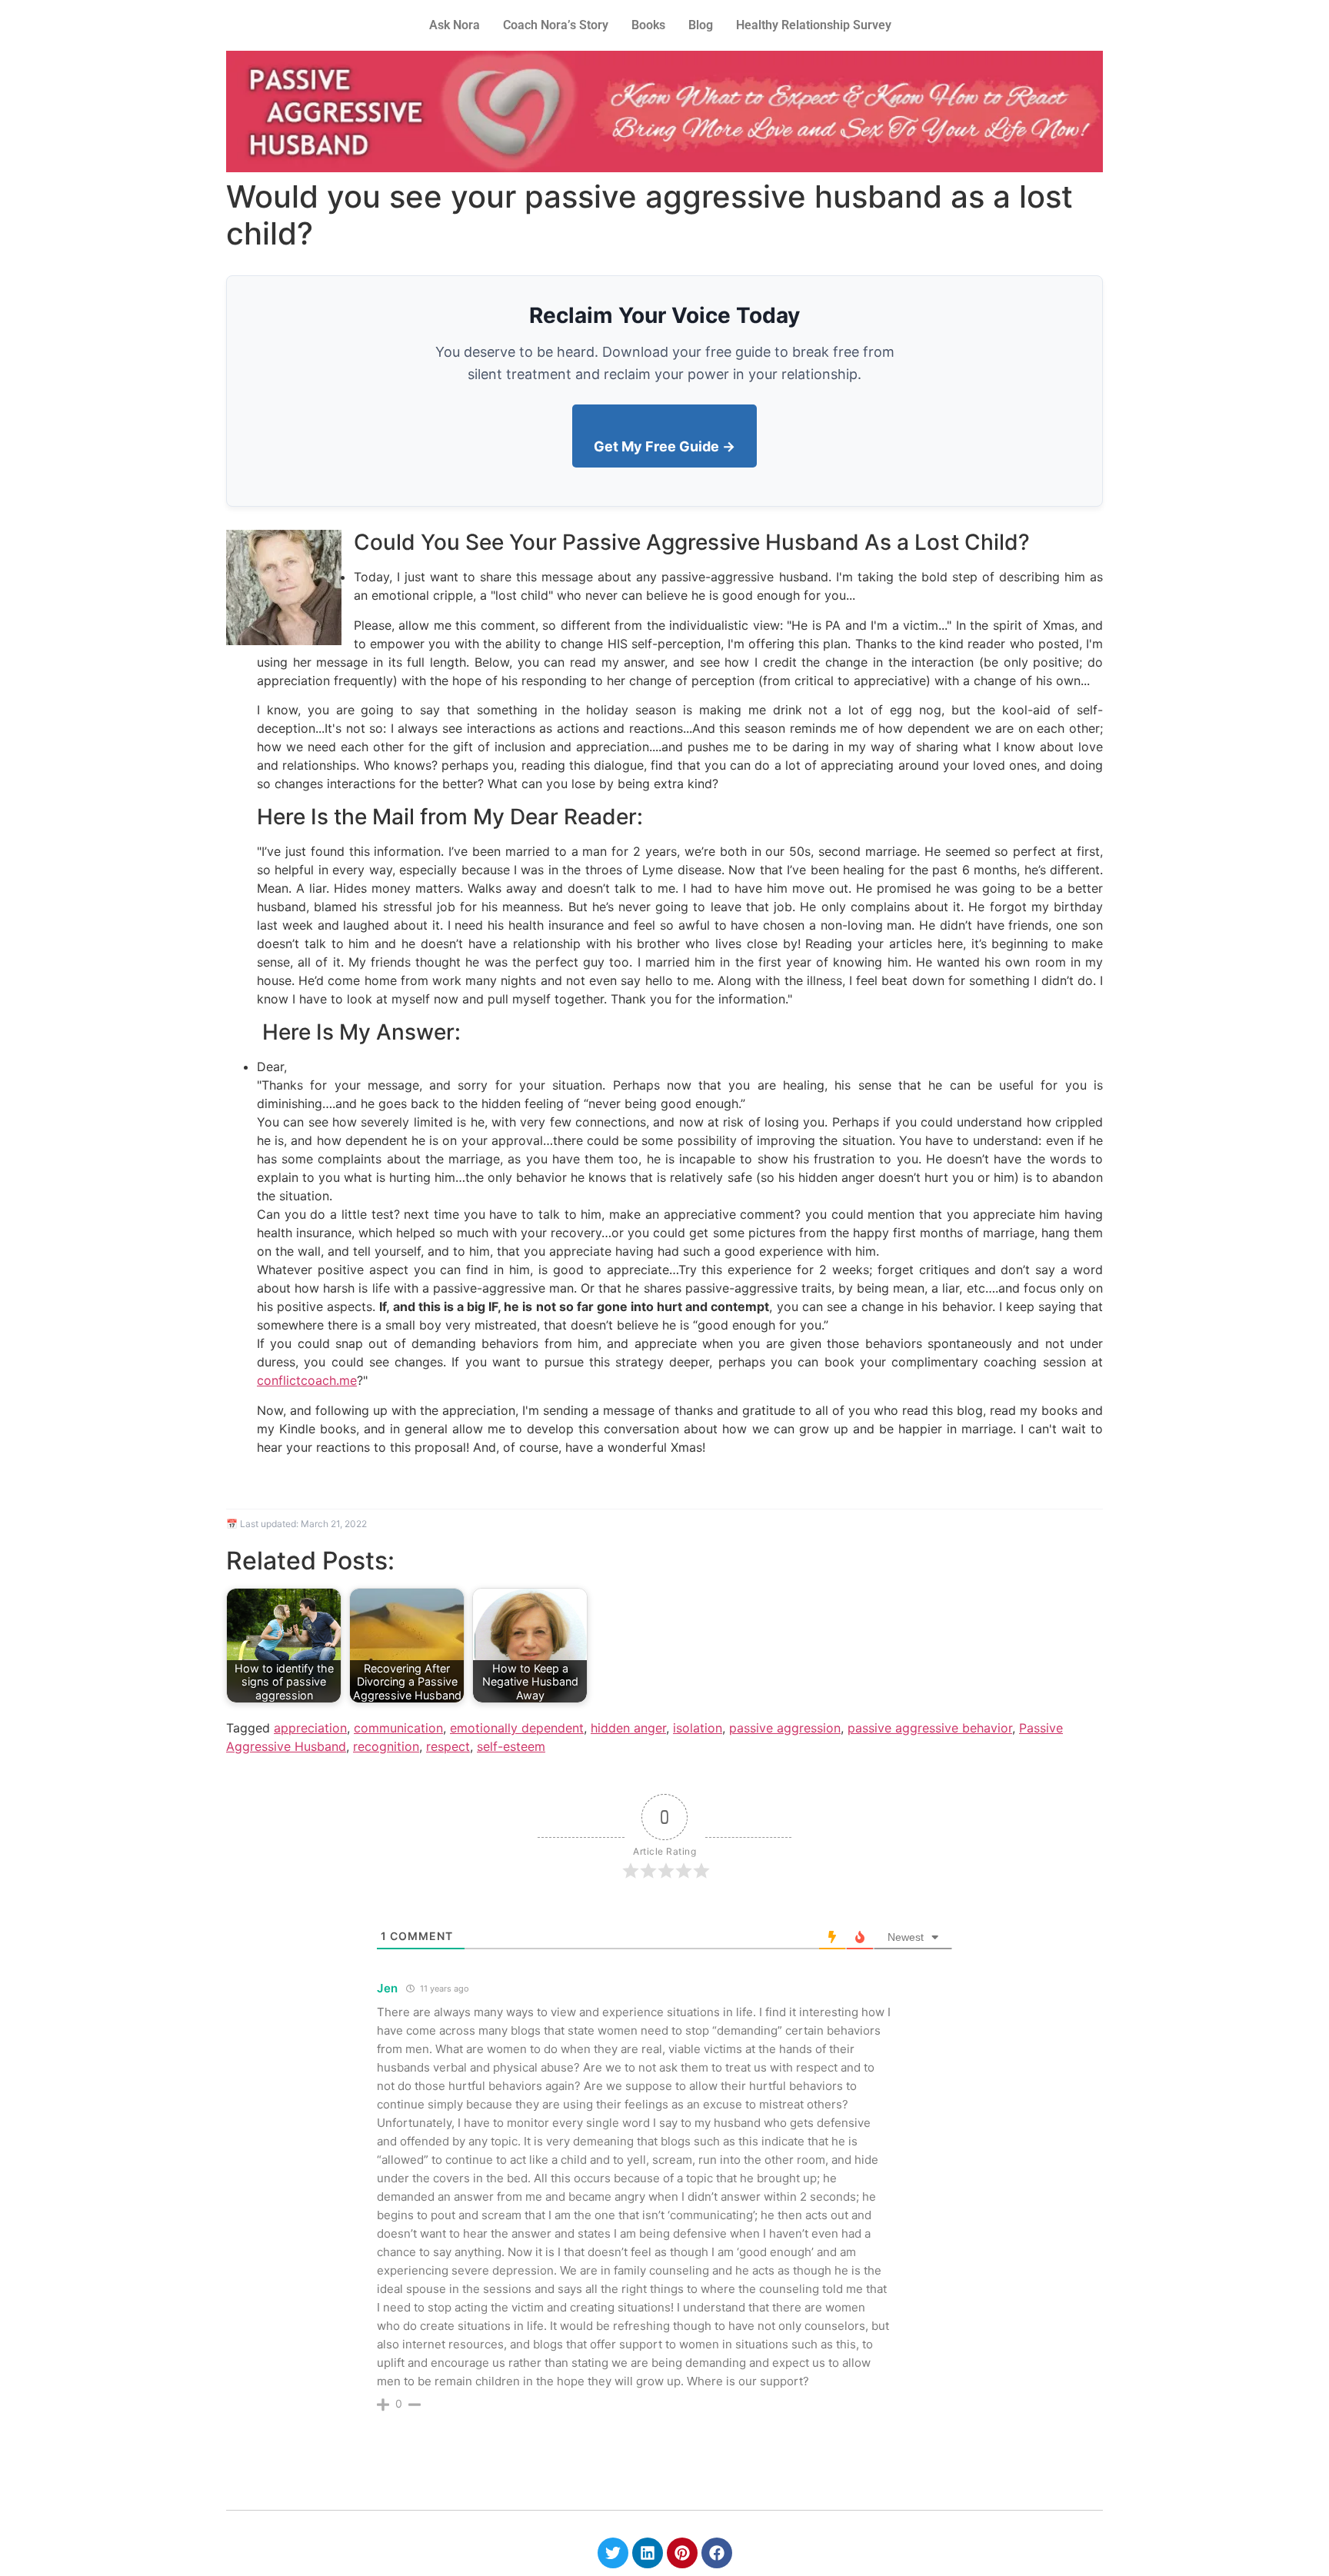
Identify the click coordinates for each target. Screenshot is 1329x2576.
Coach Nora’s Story (556, 25)
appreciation (310, 1728)
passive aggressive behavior (930, 1728)
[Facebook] (717, 2553)
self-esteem (511, 1746)
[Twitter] (613, 2553)
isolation (698, 1728)
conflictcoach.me (307, 1380)
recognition (386, 1746)
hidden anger (628, 1728)
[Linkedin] (648, 2553)
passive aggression (785, 1728)
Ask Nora (455, 25)
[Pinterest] (682, 2553)
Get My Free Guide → (664, 446)
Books (648, 25)
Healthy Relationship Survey (814, 25)
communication (398, 1728)
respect (448, 1746)
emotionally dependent (517, 1728)
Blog (701, 25)
